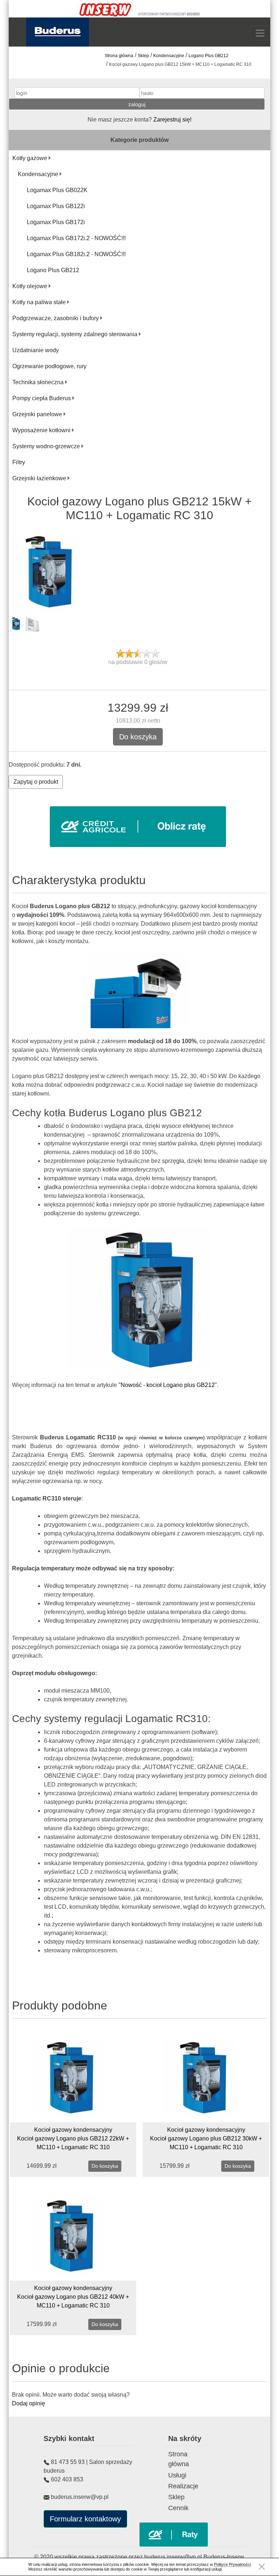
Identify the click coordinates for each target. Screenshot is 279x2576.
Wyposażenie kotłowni (42, 430)
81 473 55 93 (68, 2462)
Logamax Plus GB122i (56, 206)
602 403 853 (67, 2479)
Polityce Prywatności (232, 2564)
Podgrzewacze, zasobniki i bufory (56, 318)
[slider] (138, 653)
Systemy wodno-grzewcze (47, 446)
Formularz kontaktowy (85, 2519)
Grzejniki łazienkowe (40, 478)
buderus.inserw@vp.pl (174, 2557)
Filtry (19, 462)
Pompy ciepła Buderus (42, 398)
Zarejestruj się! (172, 120)
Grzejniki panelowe (38, 414)
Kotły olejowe (31, 286)
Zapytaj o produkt (36, 782)
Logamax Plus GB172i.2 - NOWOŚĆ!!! (76, 238)
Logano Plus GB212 (209, 56)
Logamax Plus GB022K (57, 190)
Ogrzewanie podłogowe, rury (49, 366)
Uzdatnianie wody (36, 350)
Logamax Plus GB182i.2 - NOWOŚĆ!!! (76, 254)
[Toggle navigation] (260, 33)
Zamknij (262, 2567)
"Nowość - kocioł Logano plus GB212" (168, 1385)
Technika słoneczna (39, 382)
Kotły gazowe (31, 158)
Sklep (143, 56)
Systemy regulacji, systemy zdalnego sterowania (76, 334)
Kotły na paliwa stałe (40, 302)
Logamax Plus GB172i (56, 222)
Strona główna (119, 56)
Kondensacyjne (169, 56)
